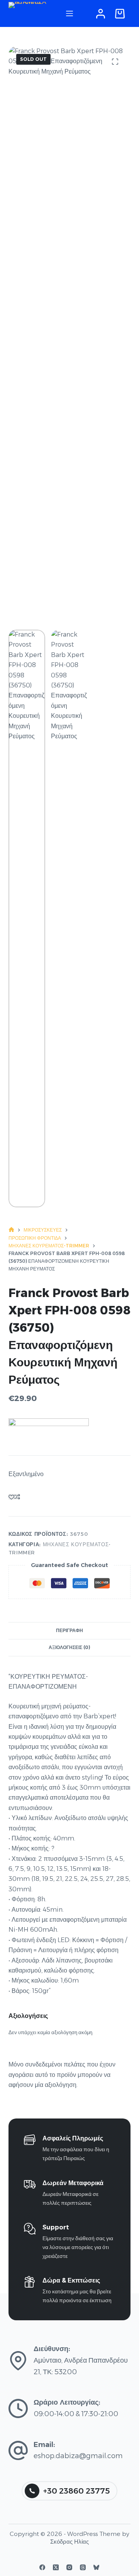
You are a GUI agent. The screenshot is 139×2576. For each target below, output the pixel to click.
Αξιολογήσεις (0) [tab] (69, 1647)
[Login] (101, 14)
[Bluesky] (96, 2567)
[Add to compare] (17, 1497)
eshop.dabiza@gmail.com (78, 2456)
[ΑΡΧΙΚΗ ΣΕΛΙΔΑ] (11, 1230)
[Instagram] (69, 2567)
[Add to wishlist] (11, 1497)
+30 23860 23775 (76, 2491)
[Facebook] (42, 2567)
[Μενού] (69, 13)
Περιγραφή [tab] (69, 1630)
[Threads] (83, 2567)
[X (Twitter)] (56, 2567)
